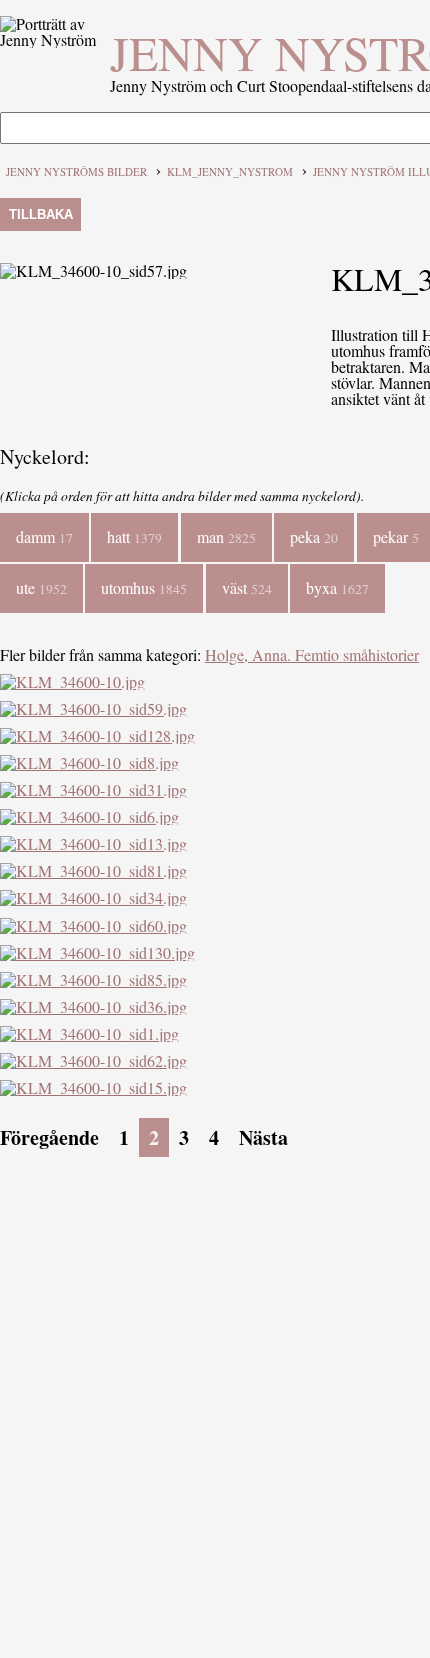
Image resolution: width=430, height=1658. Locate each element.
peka (314, 536)
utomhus (144, 587)
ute (41, 587)
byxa (337, 587)
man (226, 536)
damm (44, 536)
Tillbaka (41, 214)
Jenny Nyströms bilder (76, 171)
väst (247, 587)
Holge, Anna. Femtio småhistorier (312, 654)
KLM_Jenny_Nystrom (230, 171)
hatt (134, 536)
